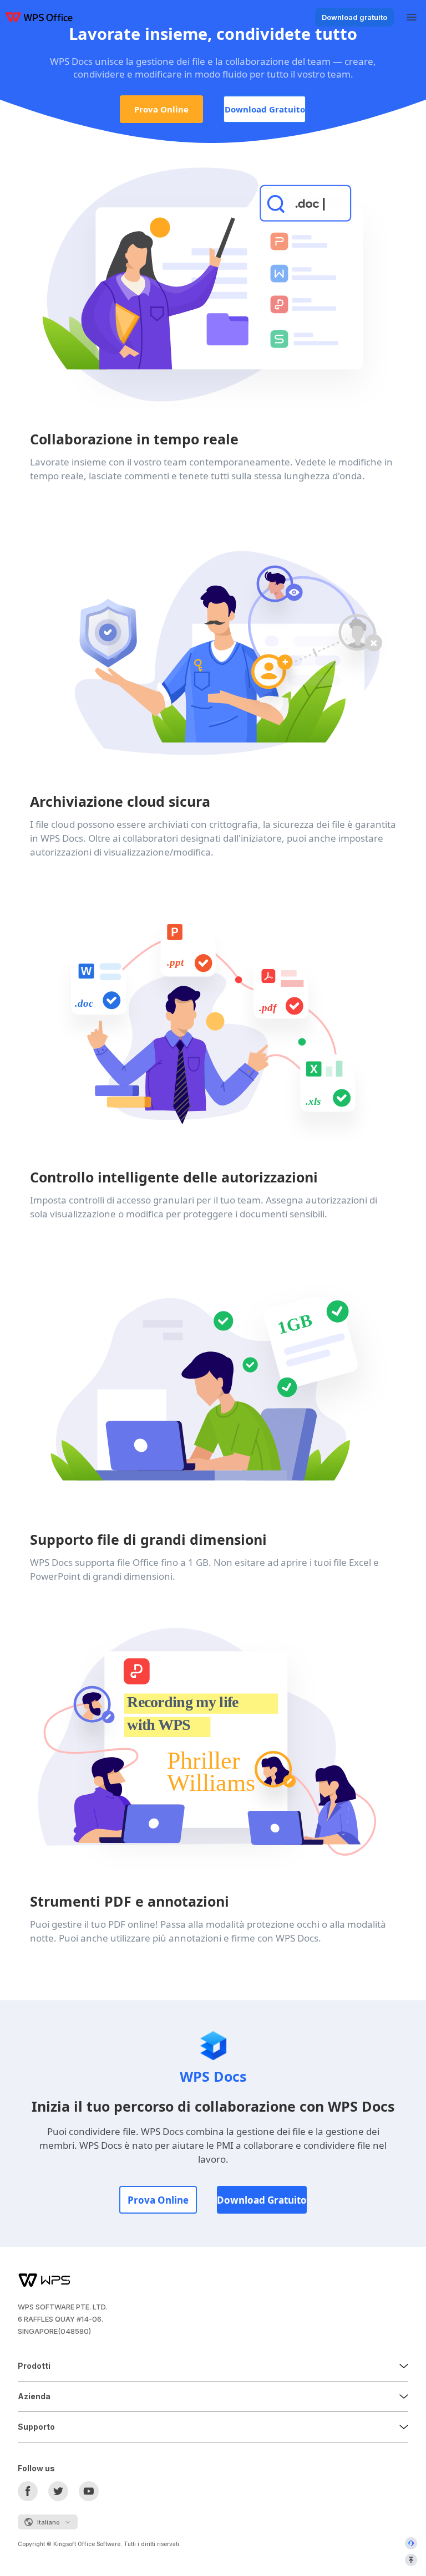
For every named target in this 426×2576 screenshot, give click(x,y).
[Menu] (412, 17)
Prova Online (161, 109)
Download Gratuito (265, 109)
